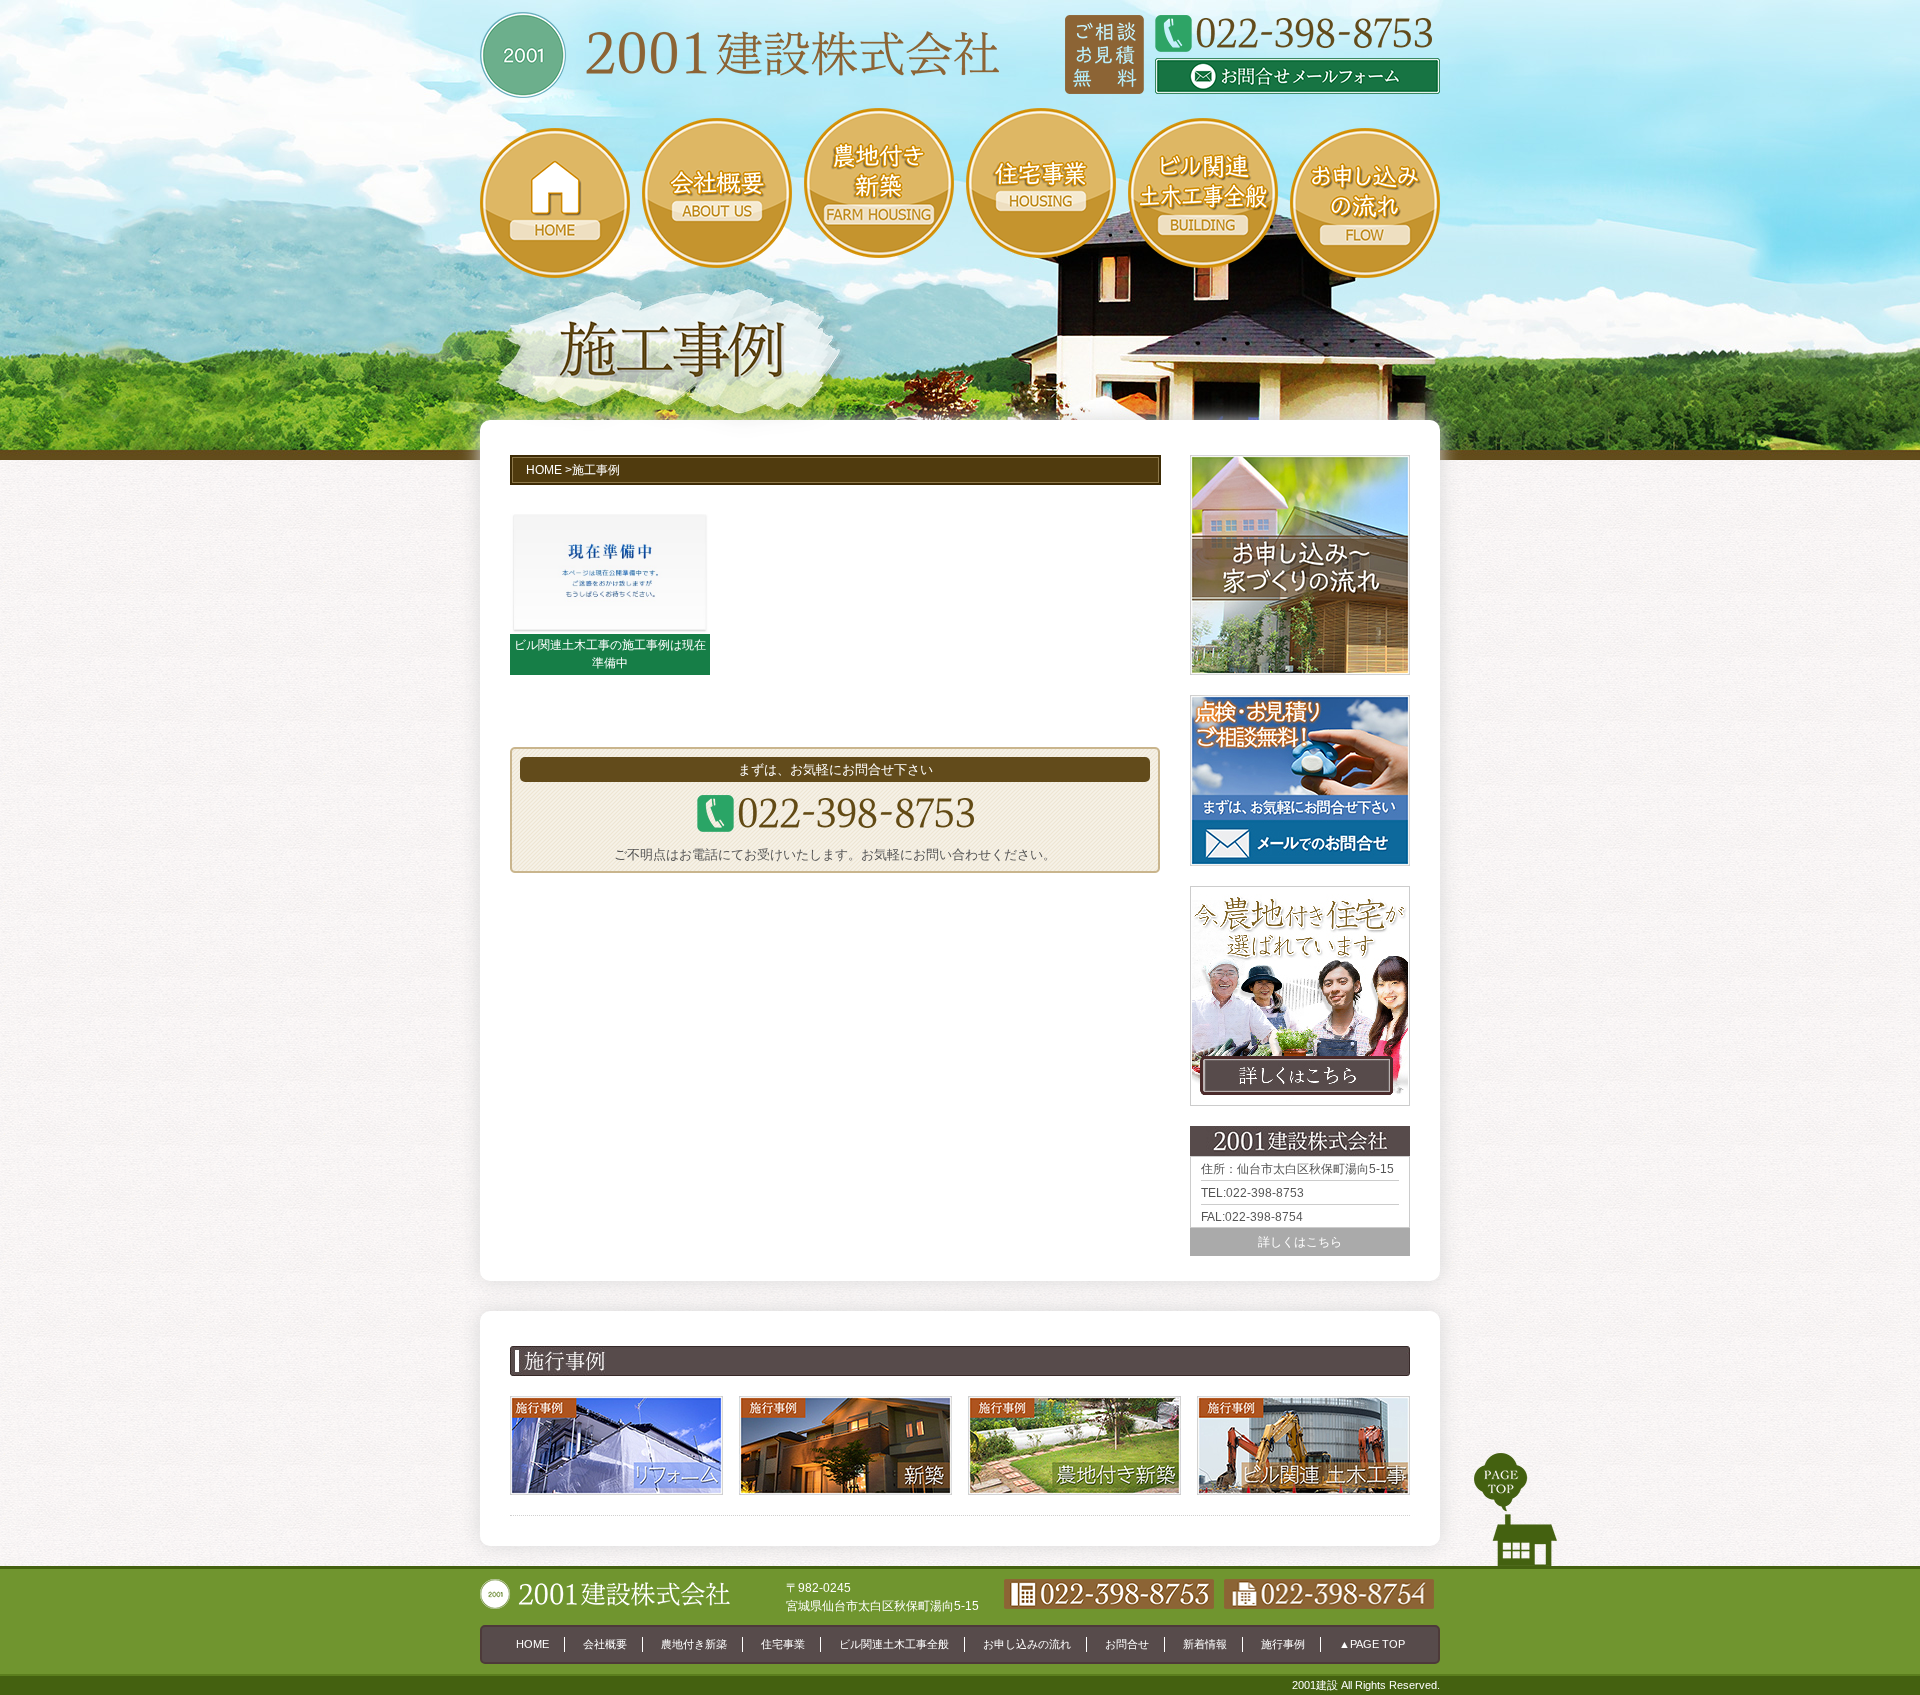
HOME (544, 470)
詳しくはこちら (1300, 1242)
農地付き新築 (694, 1644)
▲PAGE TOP (1372, 1644)
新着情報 (1205, 1644)
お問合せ (1127, 1644)
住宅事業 (783, 1644)
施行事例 (1283, 1644)
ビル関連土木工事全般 (894, 1644)
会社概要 (605, 1644)
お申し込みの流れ (1027, 1644)
